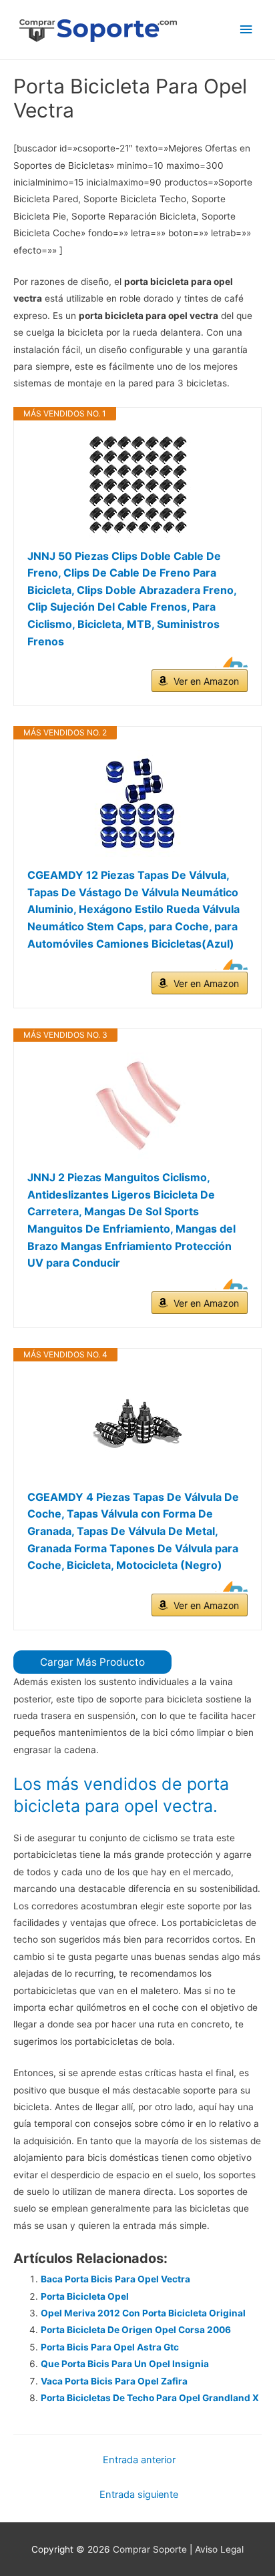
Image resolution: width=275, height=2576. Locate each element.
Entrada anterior (139, 2460)
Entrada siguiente (139, 2495)
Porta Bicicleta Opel (85, 2296)
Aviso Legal (219, 2549)
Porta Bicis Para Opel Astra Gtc (110, 2347)
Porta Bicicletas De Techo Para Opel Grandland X (150, 2398)
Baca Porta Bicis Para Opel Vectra (115, 2279)
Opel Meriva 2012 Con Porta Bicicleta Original (143, 2313)
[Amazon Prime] (229, 662)
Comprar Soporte (150, 2549)
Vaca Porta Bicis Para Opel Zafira (114, 2381)
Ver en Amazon (206, 681)
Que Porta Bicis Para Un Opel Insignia (125, 2364)
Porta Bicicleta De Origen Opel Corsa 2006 (136, 2330)
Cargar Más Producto (92, 1662)
